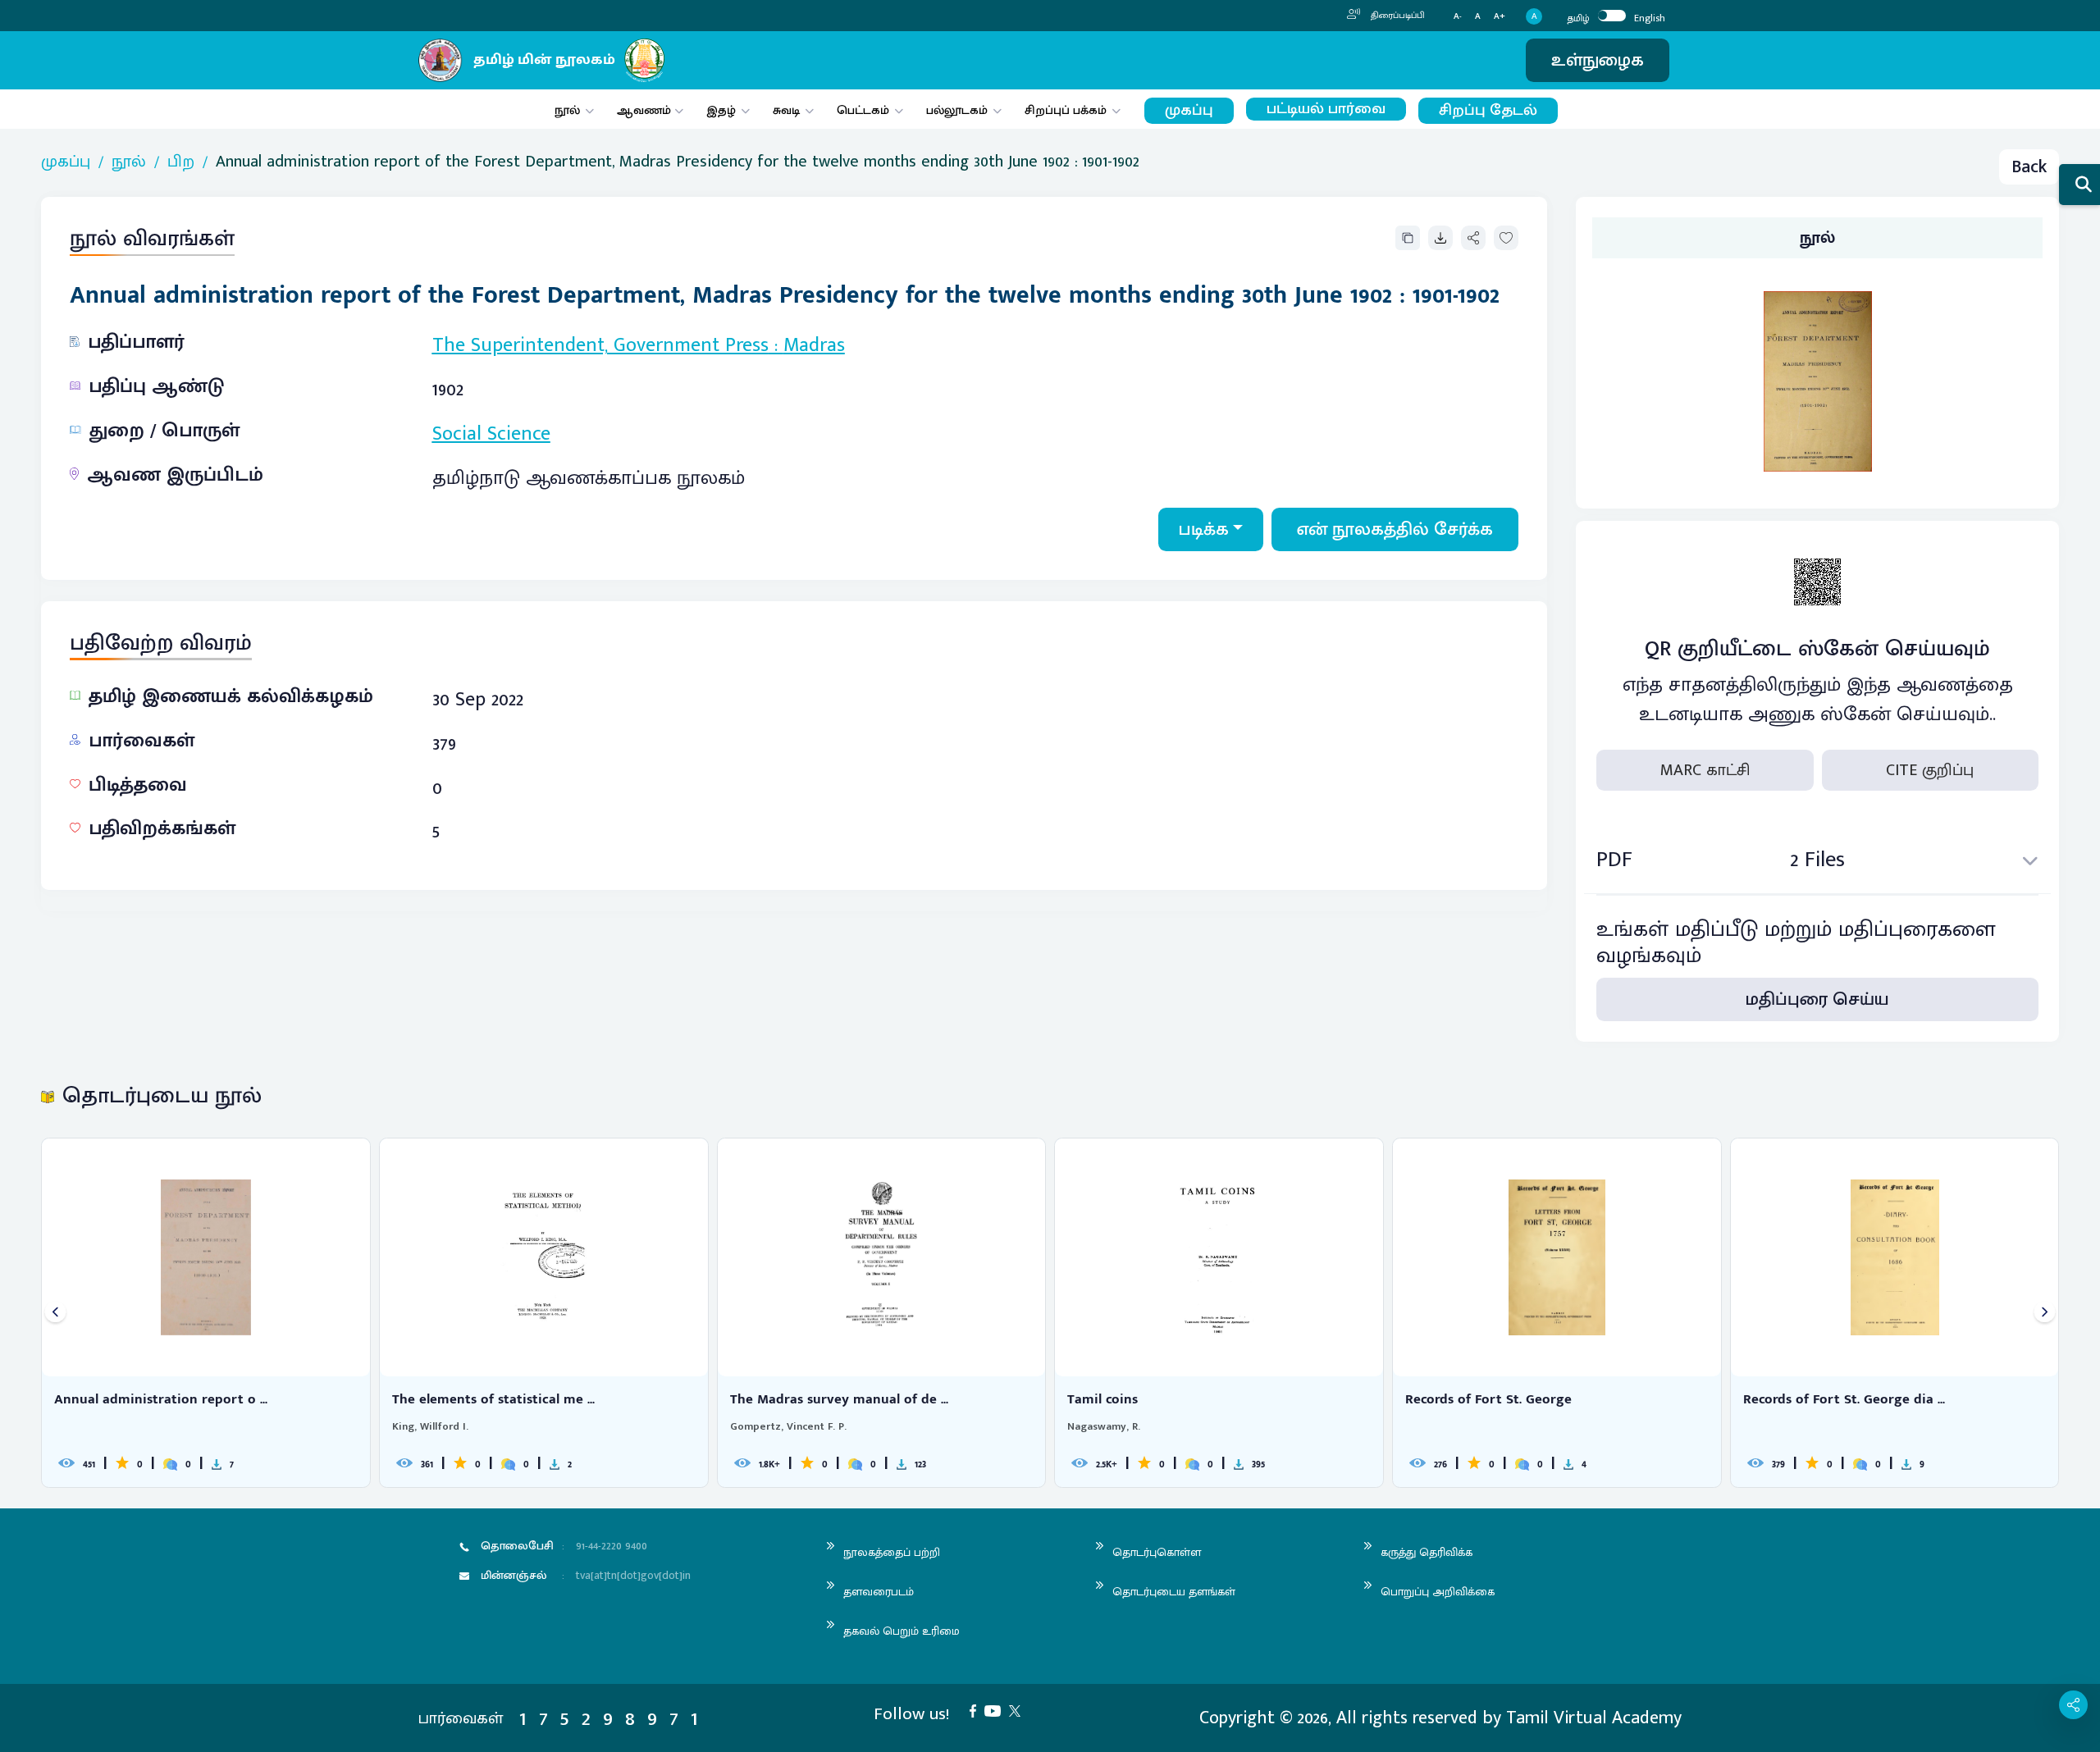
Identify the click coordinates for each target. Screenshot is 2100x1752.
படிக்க (1204, 529)
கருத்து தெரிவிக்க (1427, 1552)
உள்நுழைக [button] (1598, 60)
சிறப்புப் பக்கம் (1066, 110)
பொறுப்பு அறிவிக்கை (1438, 1592)
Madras (814, 345)
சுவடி (786, 110)
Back (2029, 167)
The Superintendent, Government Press (600, 345)
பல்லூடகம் (957, 110)
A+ (1500, 17)
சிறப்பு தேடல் (1488, 110)
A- (1458, 17)
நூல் (567, 110)
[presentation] (55, 1313)
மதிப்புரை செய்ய (1817, 999)
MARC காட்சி (1705, 770)
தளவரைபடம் (879, 1592)
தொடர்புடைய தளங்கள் (1174, 1592)
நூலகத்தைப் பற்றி (892, 1552)
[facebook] (977, 1710)
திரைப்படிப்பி (1397, 16)
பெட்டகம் (863, 110)
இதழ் (721, 110)
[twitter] (1019, 1710)
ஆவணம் (646, 110)
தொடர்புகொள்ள (1157, 1552)
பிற (181, 162)
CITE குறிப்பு (1930, 770)
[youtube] (997, 1710)
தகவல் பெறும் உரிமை (902, 1631)
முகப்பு (1189, 110)
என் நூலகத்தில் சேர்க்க (1395, 529)
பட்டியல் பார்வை (1326, 109)
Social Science (491, 434)
